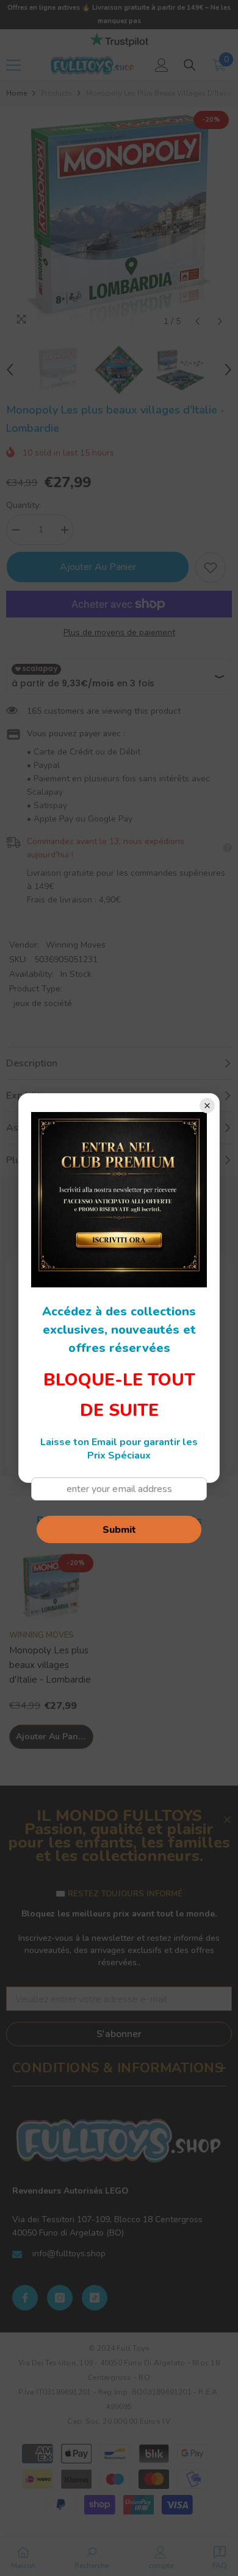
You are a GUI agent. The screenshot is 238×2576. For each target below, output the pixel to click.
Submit (119, 1530)
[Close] (207, 1106)
